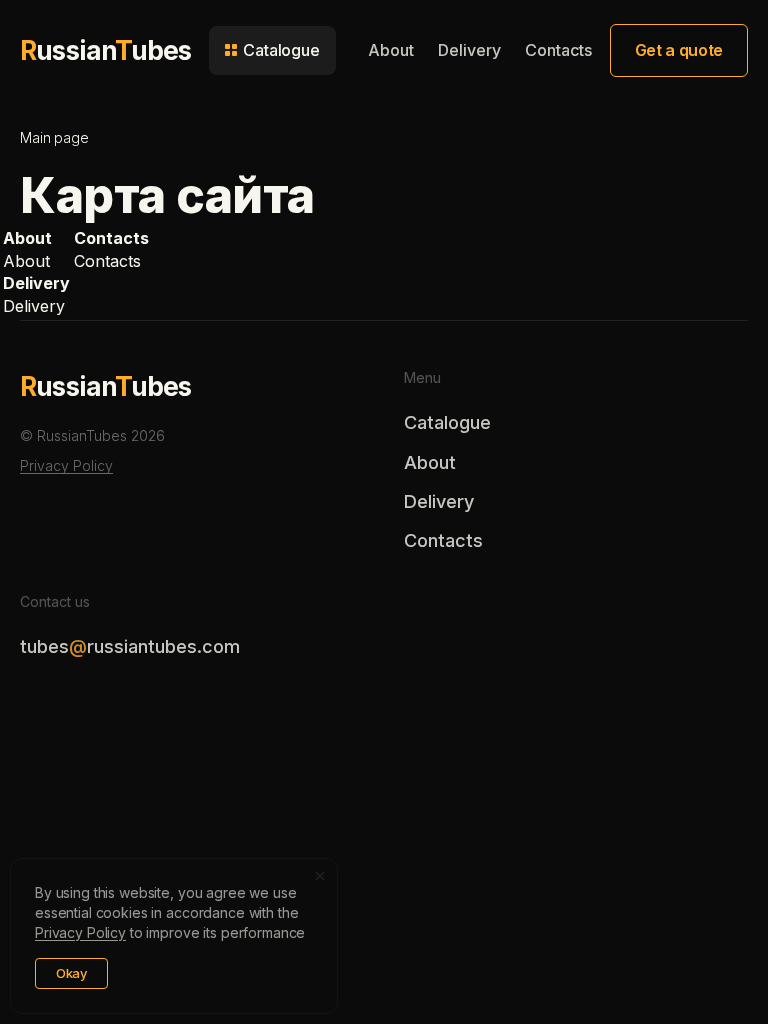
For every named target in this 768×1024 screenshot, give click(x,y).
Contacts (558, 50)
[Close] (320, 876)
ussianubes (105, 50)
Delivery (469, 50)
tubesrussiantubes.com (130, 646)
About (391, 50)
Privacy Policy (66, 465)
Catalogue (447, 422)
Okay (71, 973)
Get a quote (679, 50)
